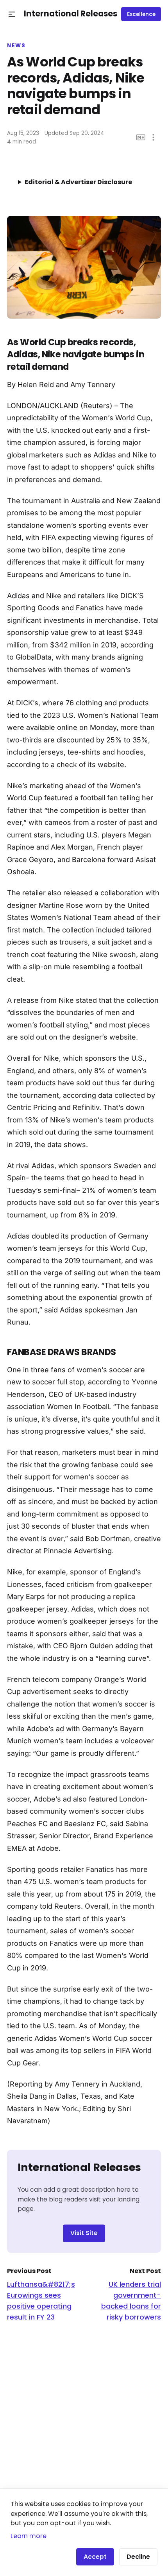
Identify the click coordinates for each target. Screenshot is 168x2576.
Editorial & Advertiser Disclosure (78, 182)
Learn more (29, 2536)
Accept (95, 2557)
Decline (138, 2557)
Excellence (141, 14)
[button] (12, 14)
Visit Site (84, 2233)
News (16, 46)
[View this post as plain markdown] (141, 137)
